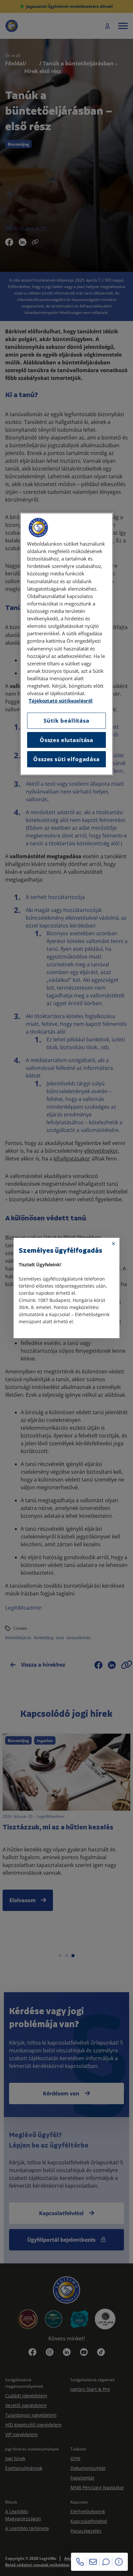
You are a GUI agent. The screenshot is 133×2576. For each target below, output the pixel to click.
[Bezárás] (114, 1244)
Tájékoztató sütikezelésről (61, 701)
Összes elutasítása (66, 740)
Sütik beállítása (66, 721)
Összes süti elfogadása (66, 759)
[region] (66, 644)
